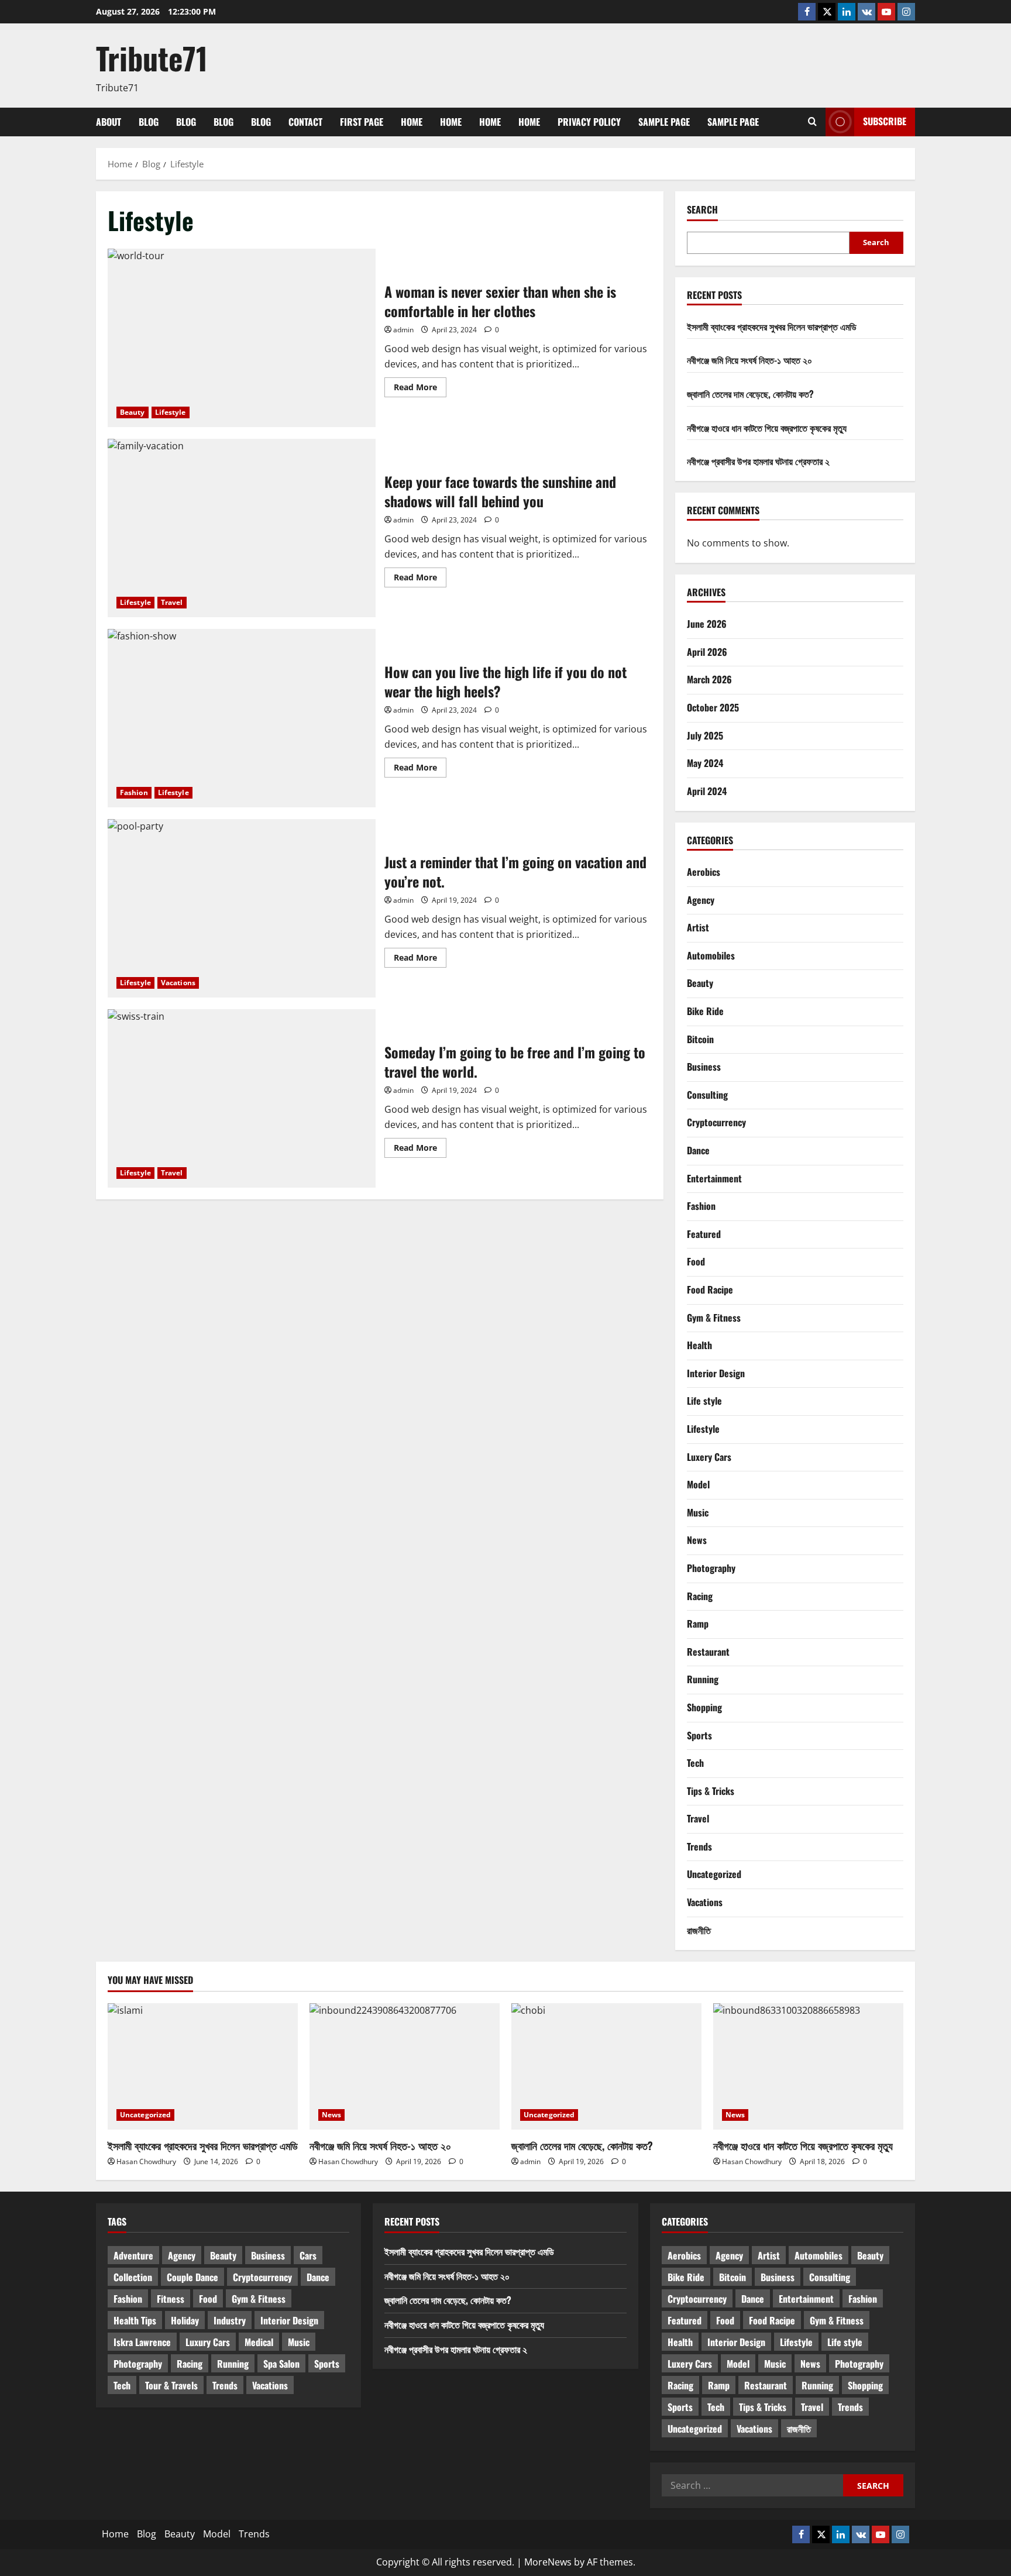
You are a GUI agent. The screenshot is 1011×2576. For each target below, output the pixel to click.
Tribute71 (152, 58)
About (109, 122)
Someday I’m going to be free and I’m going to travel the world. (242, 1098)
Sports (699, 1735)
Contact (305, 122)
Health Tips (135, 2320)
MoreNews (548, 2562)
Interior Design (716, 1373)
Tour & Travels (171, 2385)
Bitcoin (700, 1039)
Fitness (171, 2299)
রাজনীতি (699, 1930)
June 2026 (707, 624)
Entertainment (714, 1178)
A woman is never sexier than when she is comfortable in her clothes (242, 338)
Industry (230, 2320)
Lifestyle (171, 412)
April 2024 (707, 791)
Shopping (704, 1707)
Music (698, 1512)
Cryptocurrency (716, 1122)
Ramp (698, 1624)
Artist (698, 927)
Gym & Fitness (714, 1318)
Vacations (178, 983)
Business (704, 1067)
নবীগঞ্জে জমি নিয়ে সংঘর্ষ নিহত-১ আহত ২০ (749, 360)
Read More (420, 389)
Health (699, 1345)
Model (698, 1484)
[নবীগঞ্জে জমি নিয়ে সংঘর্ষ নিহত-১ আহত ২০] (405, 2067)
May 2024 (705, 763)
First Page (362, 122)
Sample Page (664, 122)
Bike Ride (705, 1011)
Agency (701, 900)
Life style (704, 1401)
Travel (172, 602)
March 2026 (709, 679)
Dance (698, 1150)
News (697, 1540)
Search (702, 210)
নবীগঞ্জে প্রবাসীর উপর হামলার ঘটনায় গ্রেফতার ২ (758, 461)
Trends (699, 1846)
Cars (308, 2255)
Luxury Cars (208, 2342)
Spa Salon (281, 2364)
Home (412, 122)
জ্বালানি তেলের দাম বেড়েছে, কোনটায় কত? (750, 394)
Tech (695, 1763)
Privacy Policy (589, 122)
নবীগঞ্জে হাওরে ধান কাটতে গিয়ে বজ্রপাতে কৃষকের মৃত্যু (767, 428)
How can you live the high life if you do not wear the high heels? (242, 718)
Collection (133, 2277)
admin (403, 330)
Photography (711, 1568)
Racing (700, 1596)
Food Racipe (710, 1289)
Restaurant (708, 1652)
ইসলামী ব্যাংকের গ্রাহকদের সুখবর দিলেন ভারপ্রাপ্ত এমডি (772, 326)
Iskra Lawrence (142, 2342)
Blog (149, 122)
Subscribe (885, 121)
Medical (259, 2342)
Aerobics (704, 872)
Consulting (707, 1095)
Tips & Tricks (711, 1791)
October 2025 (713, 707)
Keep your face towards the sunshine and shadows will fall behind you (242, 528)
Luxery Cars (709, 1457)
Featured (704, 1234)
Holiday (185, 2320)
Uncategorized (714, 1874)
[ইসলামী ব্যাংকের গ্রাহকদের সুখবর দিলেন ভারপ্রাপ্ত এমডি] (203, 2067)
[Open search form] (812, 122)
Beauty (133, 412)
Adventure (133, 2255)
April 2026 (707, 652)
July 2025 (705, 735)
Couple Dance (192, 2277)
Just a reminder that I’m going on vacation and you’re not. (242, 908)
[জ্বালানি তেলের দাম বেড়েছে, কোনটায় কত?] (606, 2067)
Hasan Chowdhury (146, 2161)
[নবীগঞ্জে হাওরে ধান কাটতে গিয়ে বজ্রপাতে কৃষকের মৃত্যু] (808, 2067)
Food (696, 1261)
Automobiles (711, 955)
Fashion (134, 792)
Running (703, 1679)
